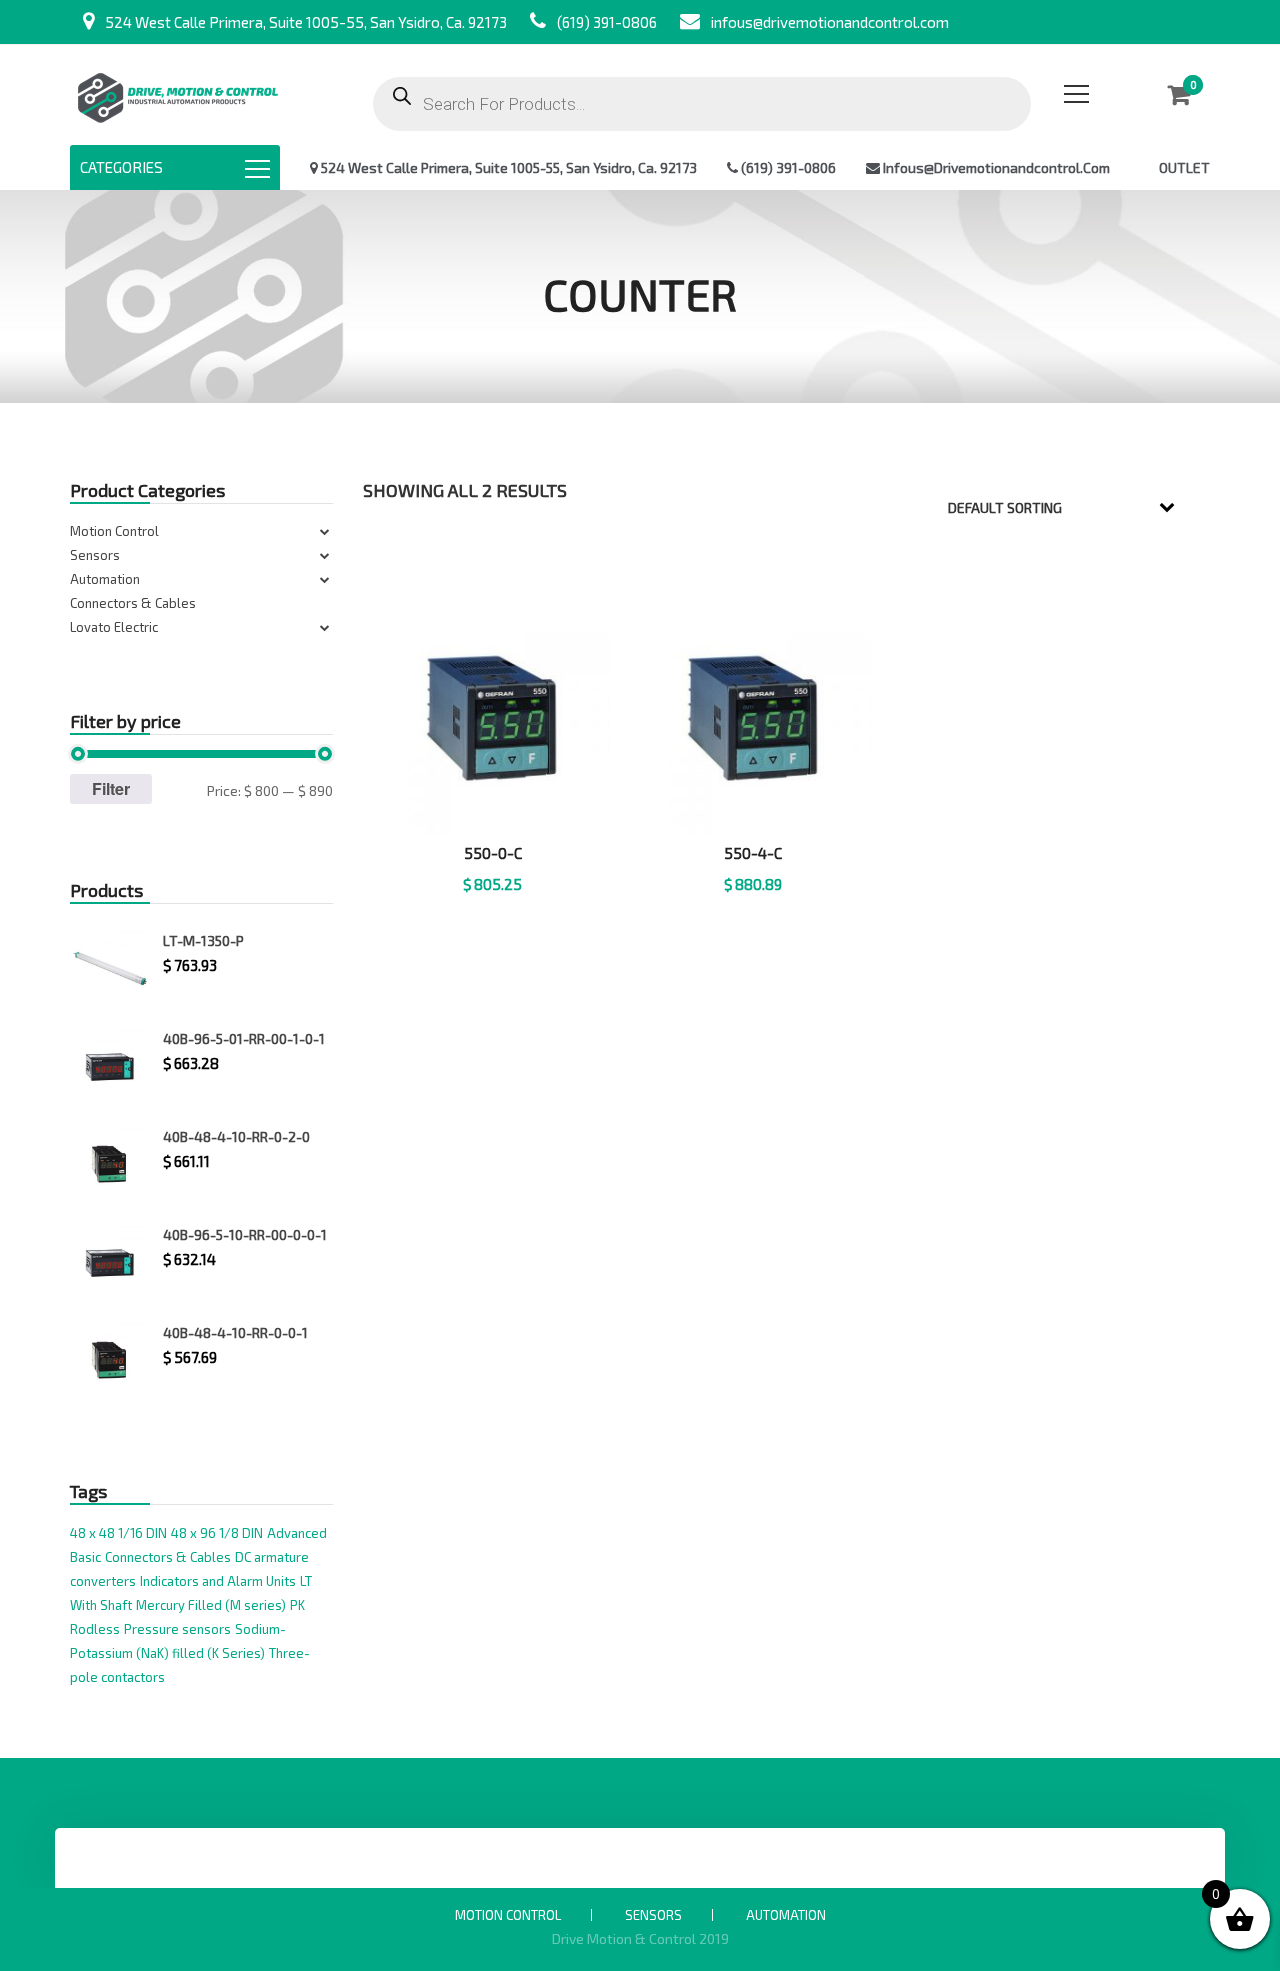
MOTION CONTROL (508, 1915)
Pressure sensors (177, 1629)
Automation (105, 579)
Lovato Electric (114, 627)
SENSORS (653, 1915)
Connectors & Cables (133, 603)
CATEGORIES (121, 167)
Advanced (297, 1533)
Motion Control (114, 531)
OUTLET (1184, 167)
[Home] (177, 94)
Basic (85, 1557)
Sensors (95, 555)
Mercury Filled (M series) (211, 1605)
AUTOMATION (786, 1915)
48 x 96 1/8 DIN (217, 1533)
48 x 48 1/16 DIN (118, 1533)
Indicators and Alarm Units (218, 1581)
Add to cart (493, 908)
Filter (111, 788)
